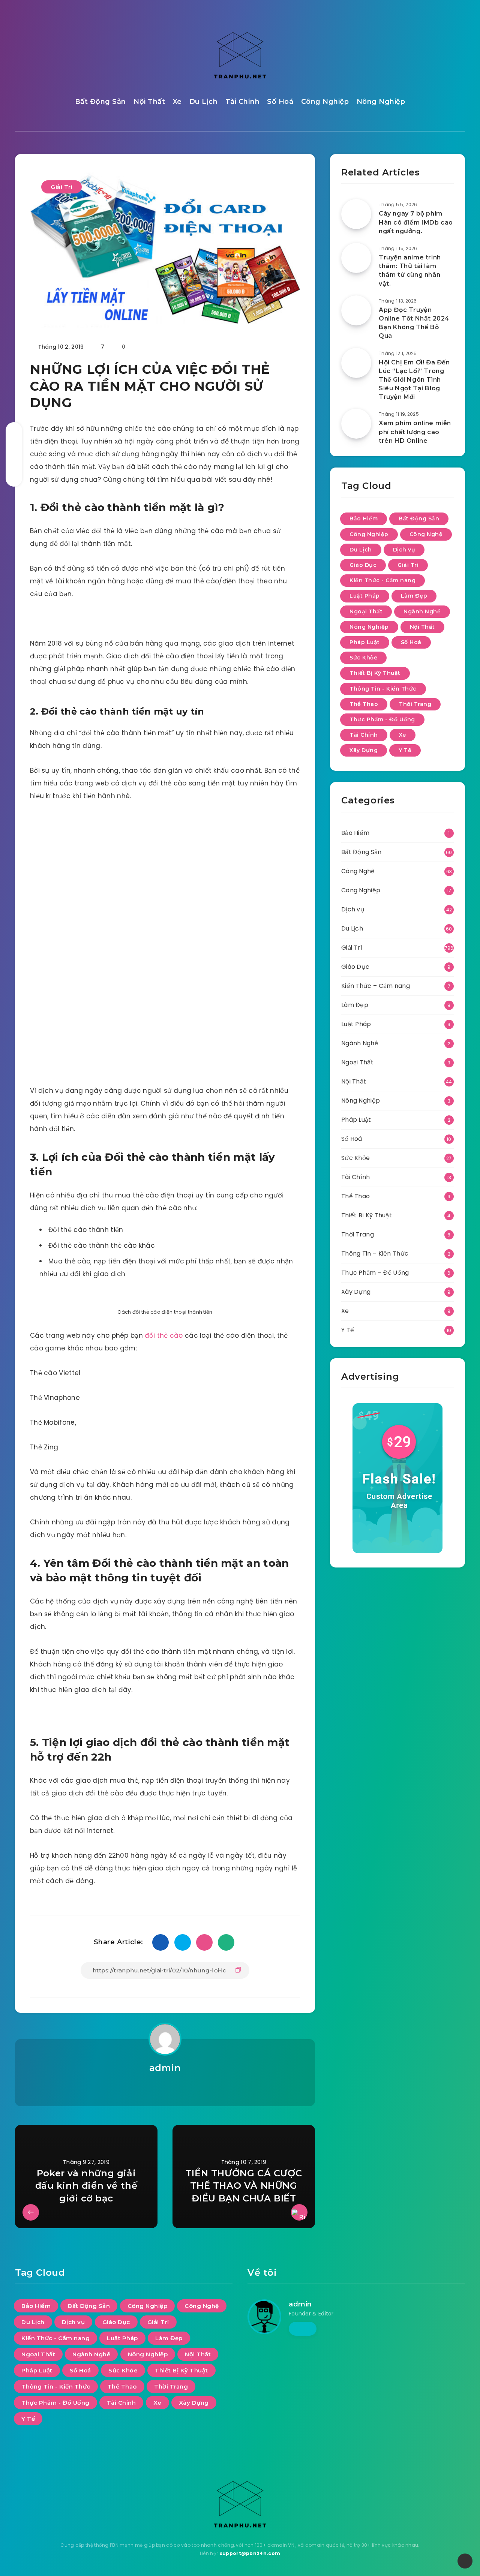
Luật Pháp (365, 596)
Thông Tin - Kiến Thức (383, 689)
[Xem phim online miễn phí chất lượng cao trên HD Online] (356, 424)
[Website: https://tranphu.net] (303, 2329)
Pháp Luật (365, 642)
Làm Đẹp (414, 596)
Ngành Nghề (422, 611)
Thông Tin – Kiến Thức (375, 1254)
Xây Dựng (364, 750)
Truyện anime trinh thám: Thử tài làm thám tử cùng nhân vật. (410, 270)
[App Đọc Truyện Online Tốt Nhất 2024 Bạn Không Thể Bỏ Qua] (356, 310)
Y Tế (405, 750)
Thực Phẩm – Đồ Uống (375, 1273)
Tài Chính (243, 102)
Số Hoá (280, 102)
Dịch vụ (404, 550)
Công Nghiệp (325, 102)
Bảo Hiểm (364, 518)
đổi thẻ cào (164, 1335)
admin (165, 2068)
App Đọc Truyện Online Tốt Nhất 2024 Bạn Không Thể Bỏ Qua (414, 323)
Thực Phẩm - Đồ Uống (382, 719)
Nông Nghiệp (381, 102)
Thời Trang (415, 704)
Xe (177, 102)
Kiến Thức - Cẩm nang (382, 580)
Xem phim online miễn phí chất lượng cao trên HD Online (415, 432)
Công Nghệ (426, 534)
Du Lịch (204, 102)
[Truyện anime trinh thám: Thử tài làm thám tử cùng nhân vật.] (356, 258)
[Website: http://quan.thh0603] (165, 2087)
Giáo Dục (363, 565)
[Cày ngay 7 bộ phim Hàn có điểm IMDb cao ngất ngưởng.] (356, 214)
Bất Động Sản (100, 102)
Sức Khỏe (363, 658)
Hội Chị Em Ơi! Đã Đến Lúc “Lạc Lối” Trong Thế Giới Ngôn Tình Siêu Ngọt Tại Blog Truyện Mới (414, 380)
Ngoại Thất (366, 611)
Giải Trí (61, 187)
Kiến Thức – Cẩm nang (376, 986)
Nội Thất (149, 102)
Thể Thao (364, 704)
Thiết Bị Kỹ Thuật (375, 673)
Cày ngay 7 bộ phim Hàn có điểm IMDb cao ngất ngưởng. (416, 222)
